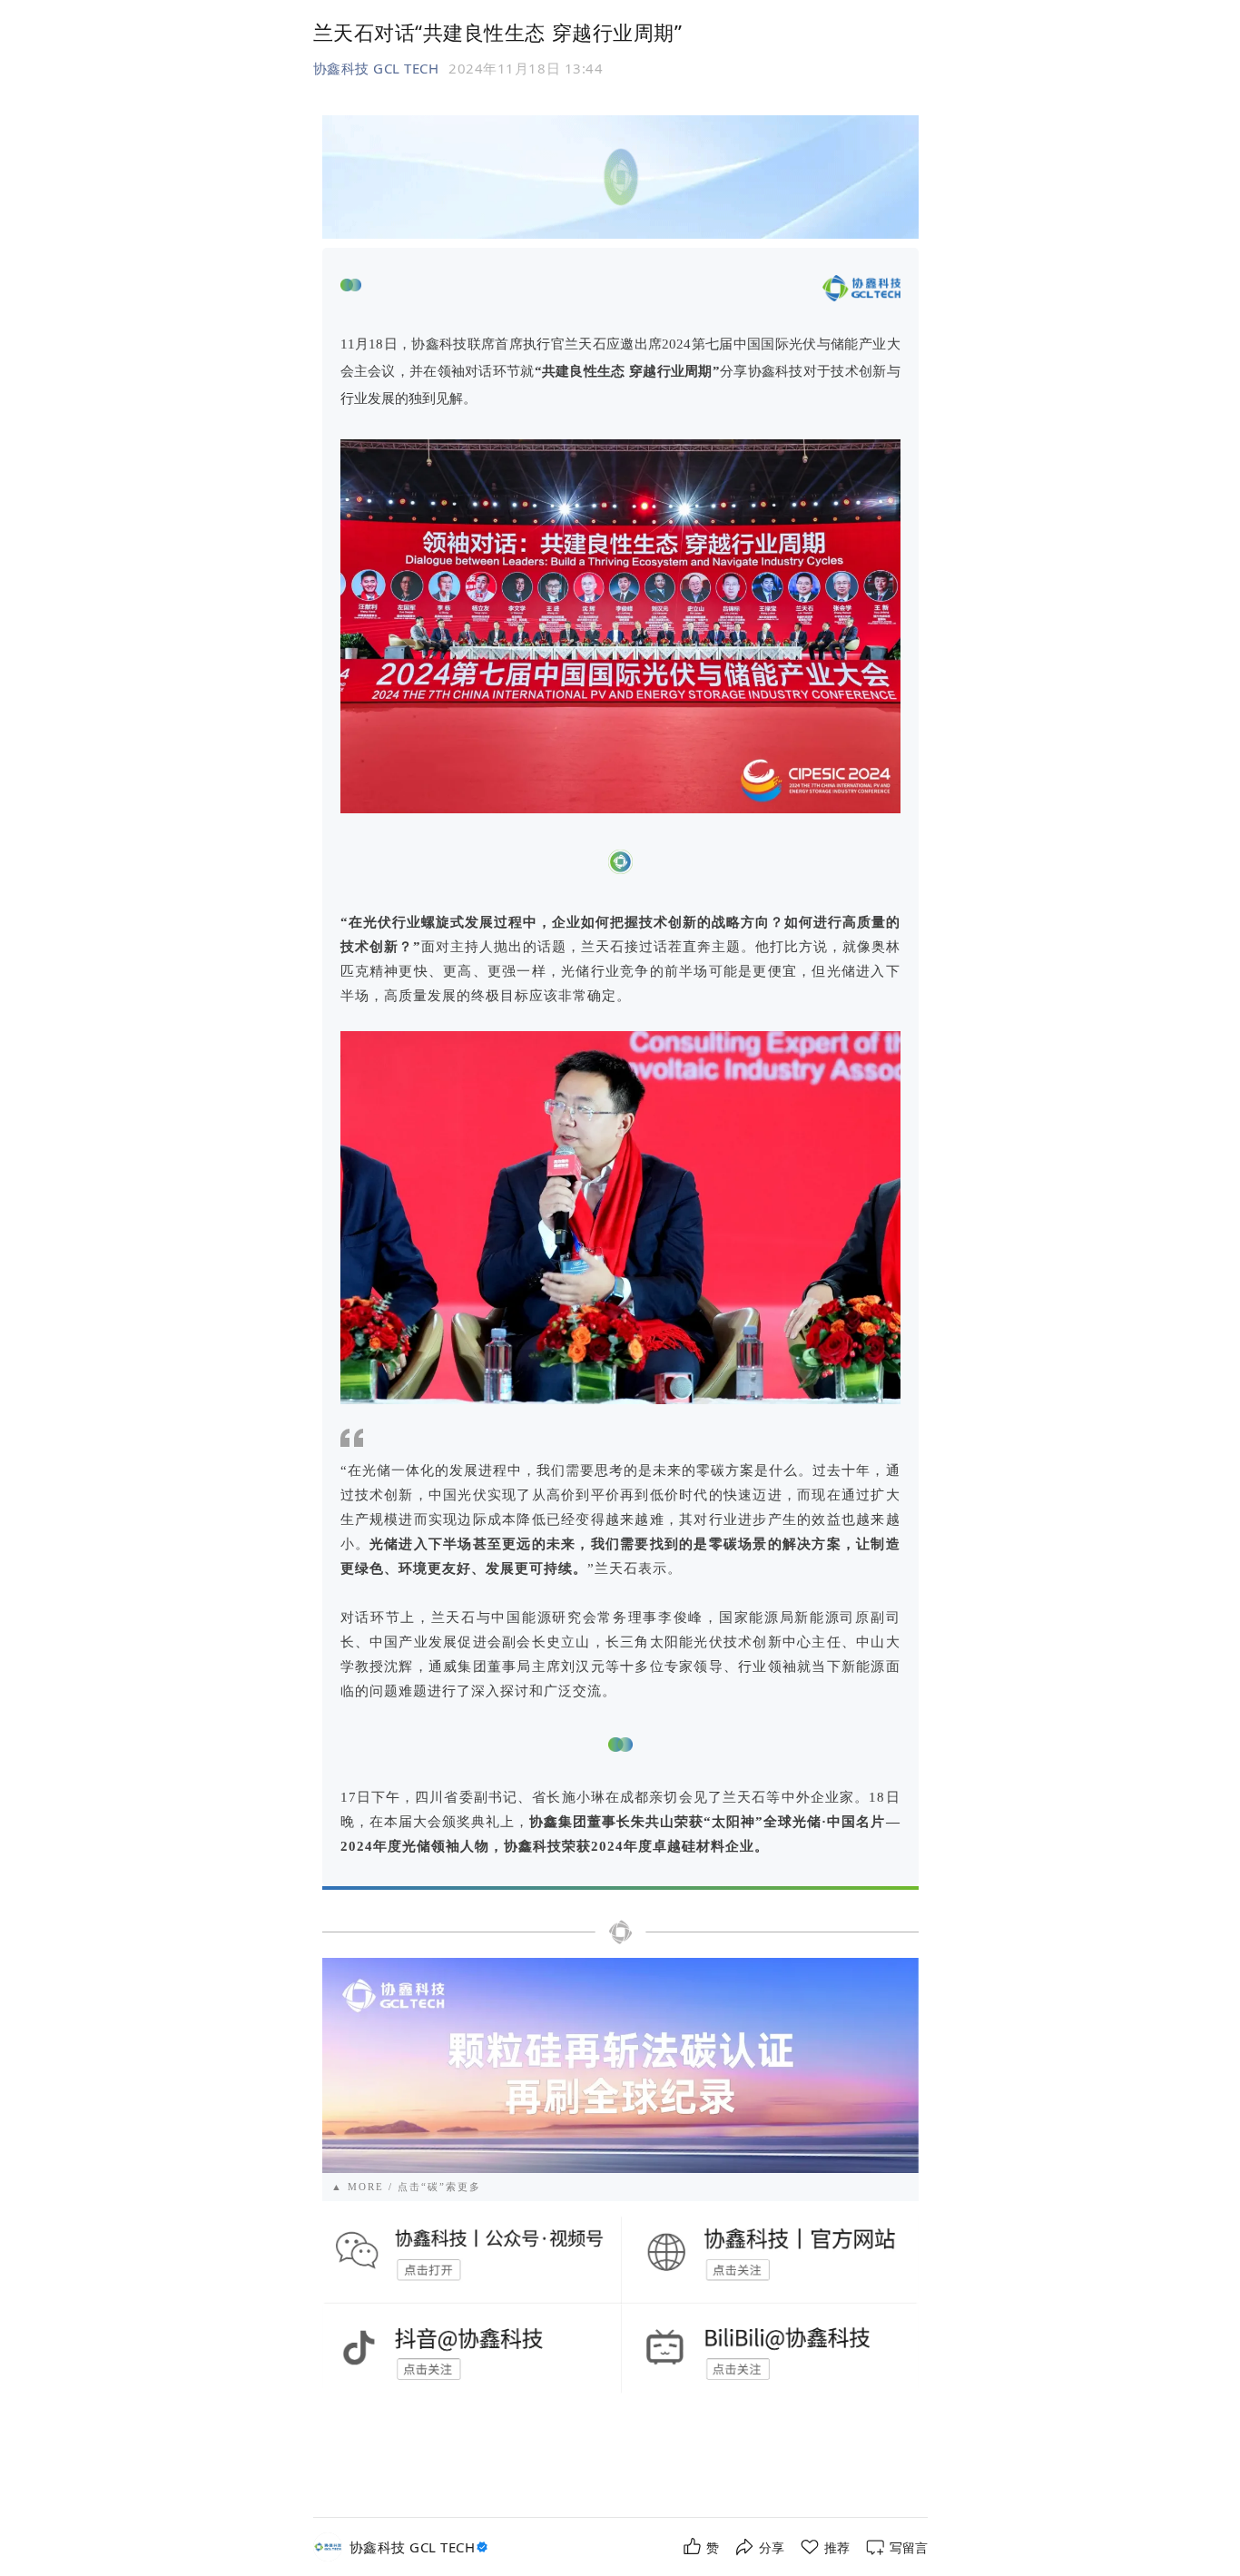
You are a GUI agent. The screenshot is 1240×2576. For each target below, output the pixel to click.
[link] (421, 2547)
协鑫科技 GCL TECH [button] (376, 68)
